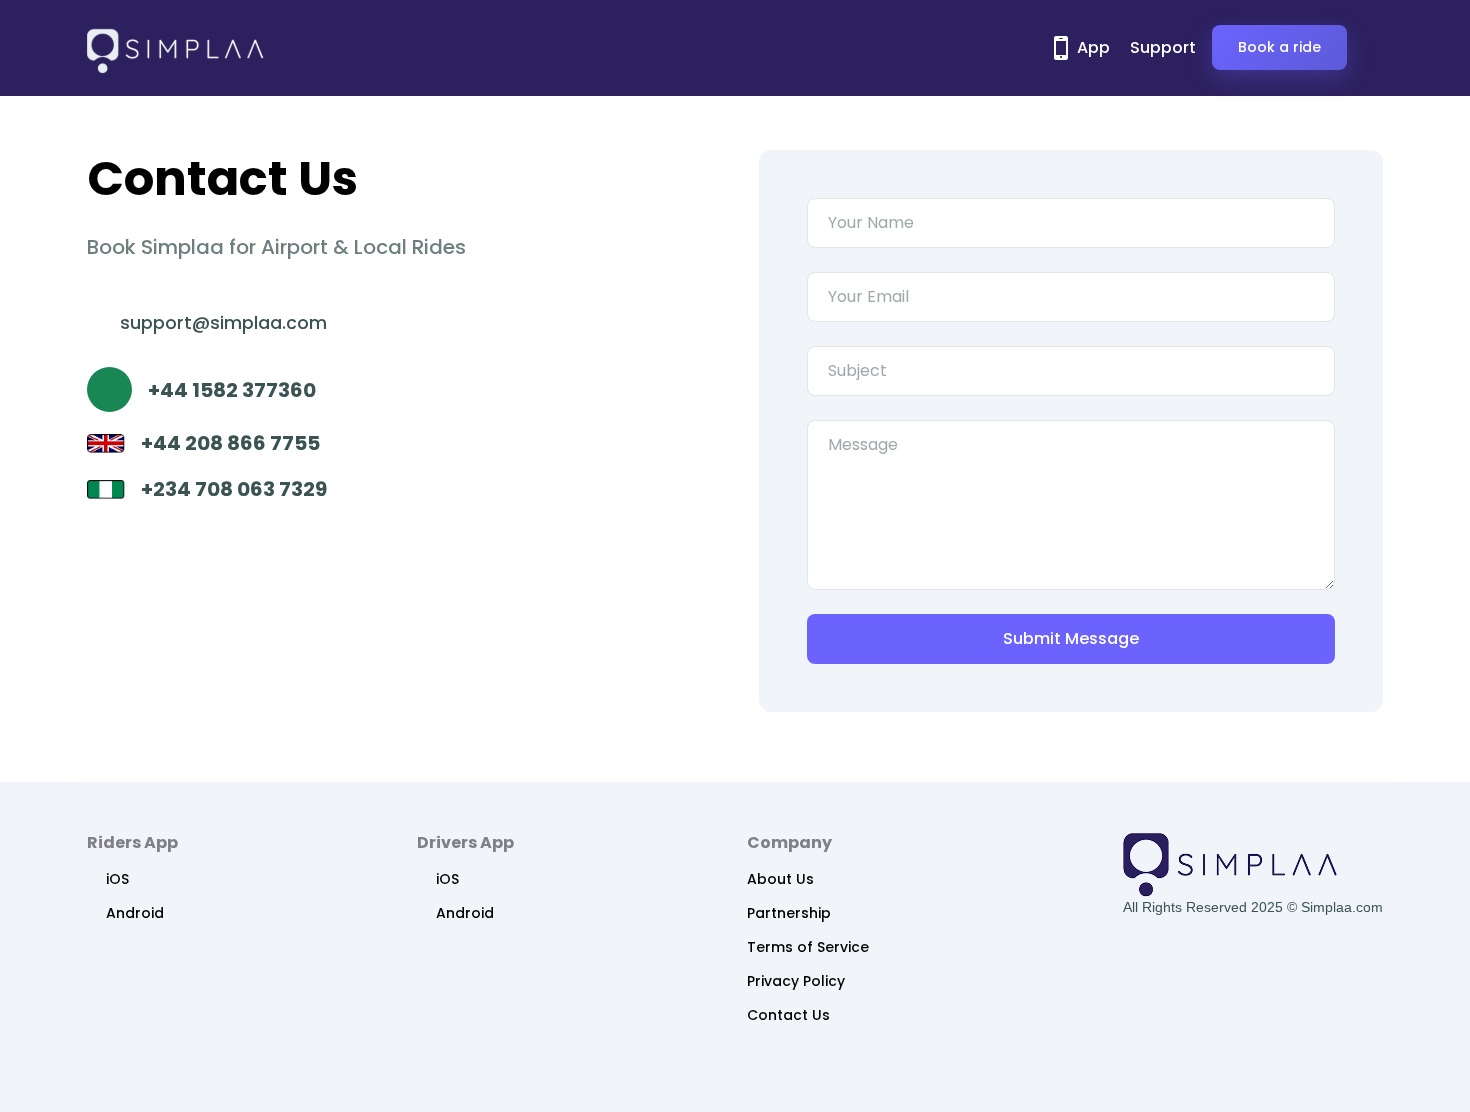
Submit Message (1071, 638)
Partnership (789, 913)
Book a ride (1279, 47)
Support (1163, 47)
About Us (780, 879)
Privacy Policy (796, 981)
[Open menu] (1365, 48)
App (1091, 47)
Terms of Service (808, 947)
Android (135, 913)
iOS (117, 879)
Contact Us (788, 1015)
